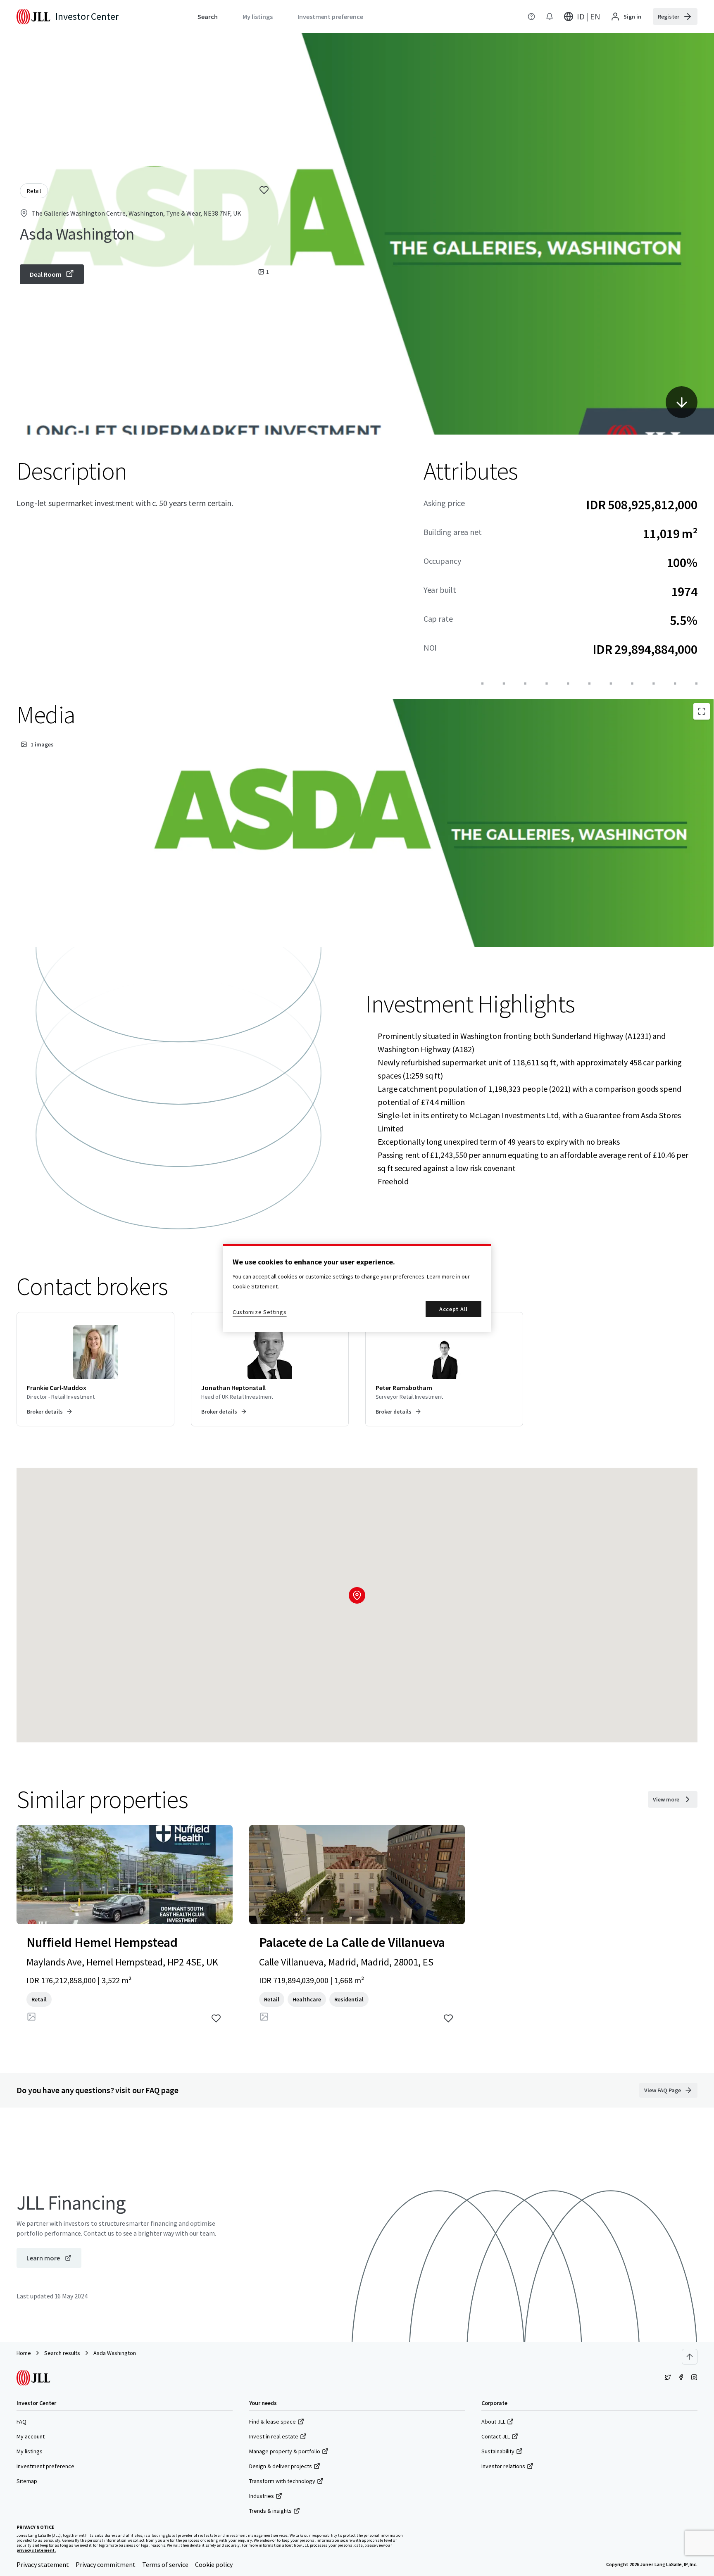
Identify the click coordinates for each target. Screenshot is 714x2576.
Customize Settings (260, 1312)
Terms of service (165, 2564)
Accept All (453, 1309)
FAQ (21, 2422)
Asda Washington (115, 2353)
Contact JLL (496, 2436)
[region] (357, 1288)
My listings (30, 2451)
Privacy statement (43, 2564)
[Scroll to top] (690, 2357)
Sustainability (498, 2451)
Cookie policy (214, 2564)
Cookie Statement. (256, 1286)
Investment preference (45, 2466)
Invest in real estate (274, 2436)
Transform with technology (282, 2481)
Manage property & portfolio (285, 2451)
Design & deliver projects (281, 2466)
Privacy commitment (106, 2564)
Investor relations (503, 2466)
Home (24, 2353)
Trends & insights (270, 2511)
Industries (262, 2496)
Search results (62, 2353)
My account (31, 2436)
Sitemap (27, 2481)
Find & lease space (273, 2422)
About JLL (493, 2422)
